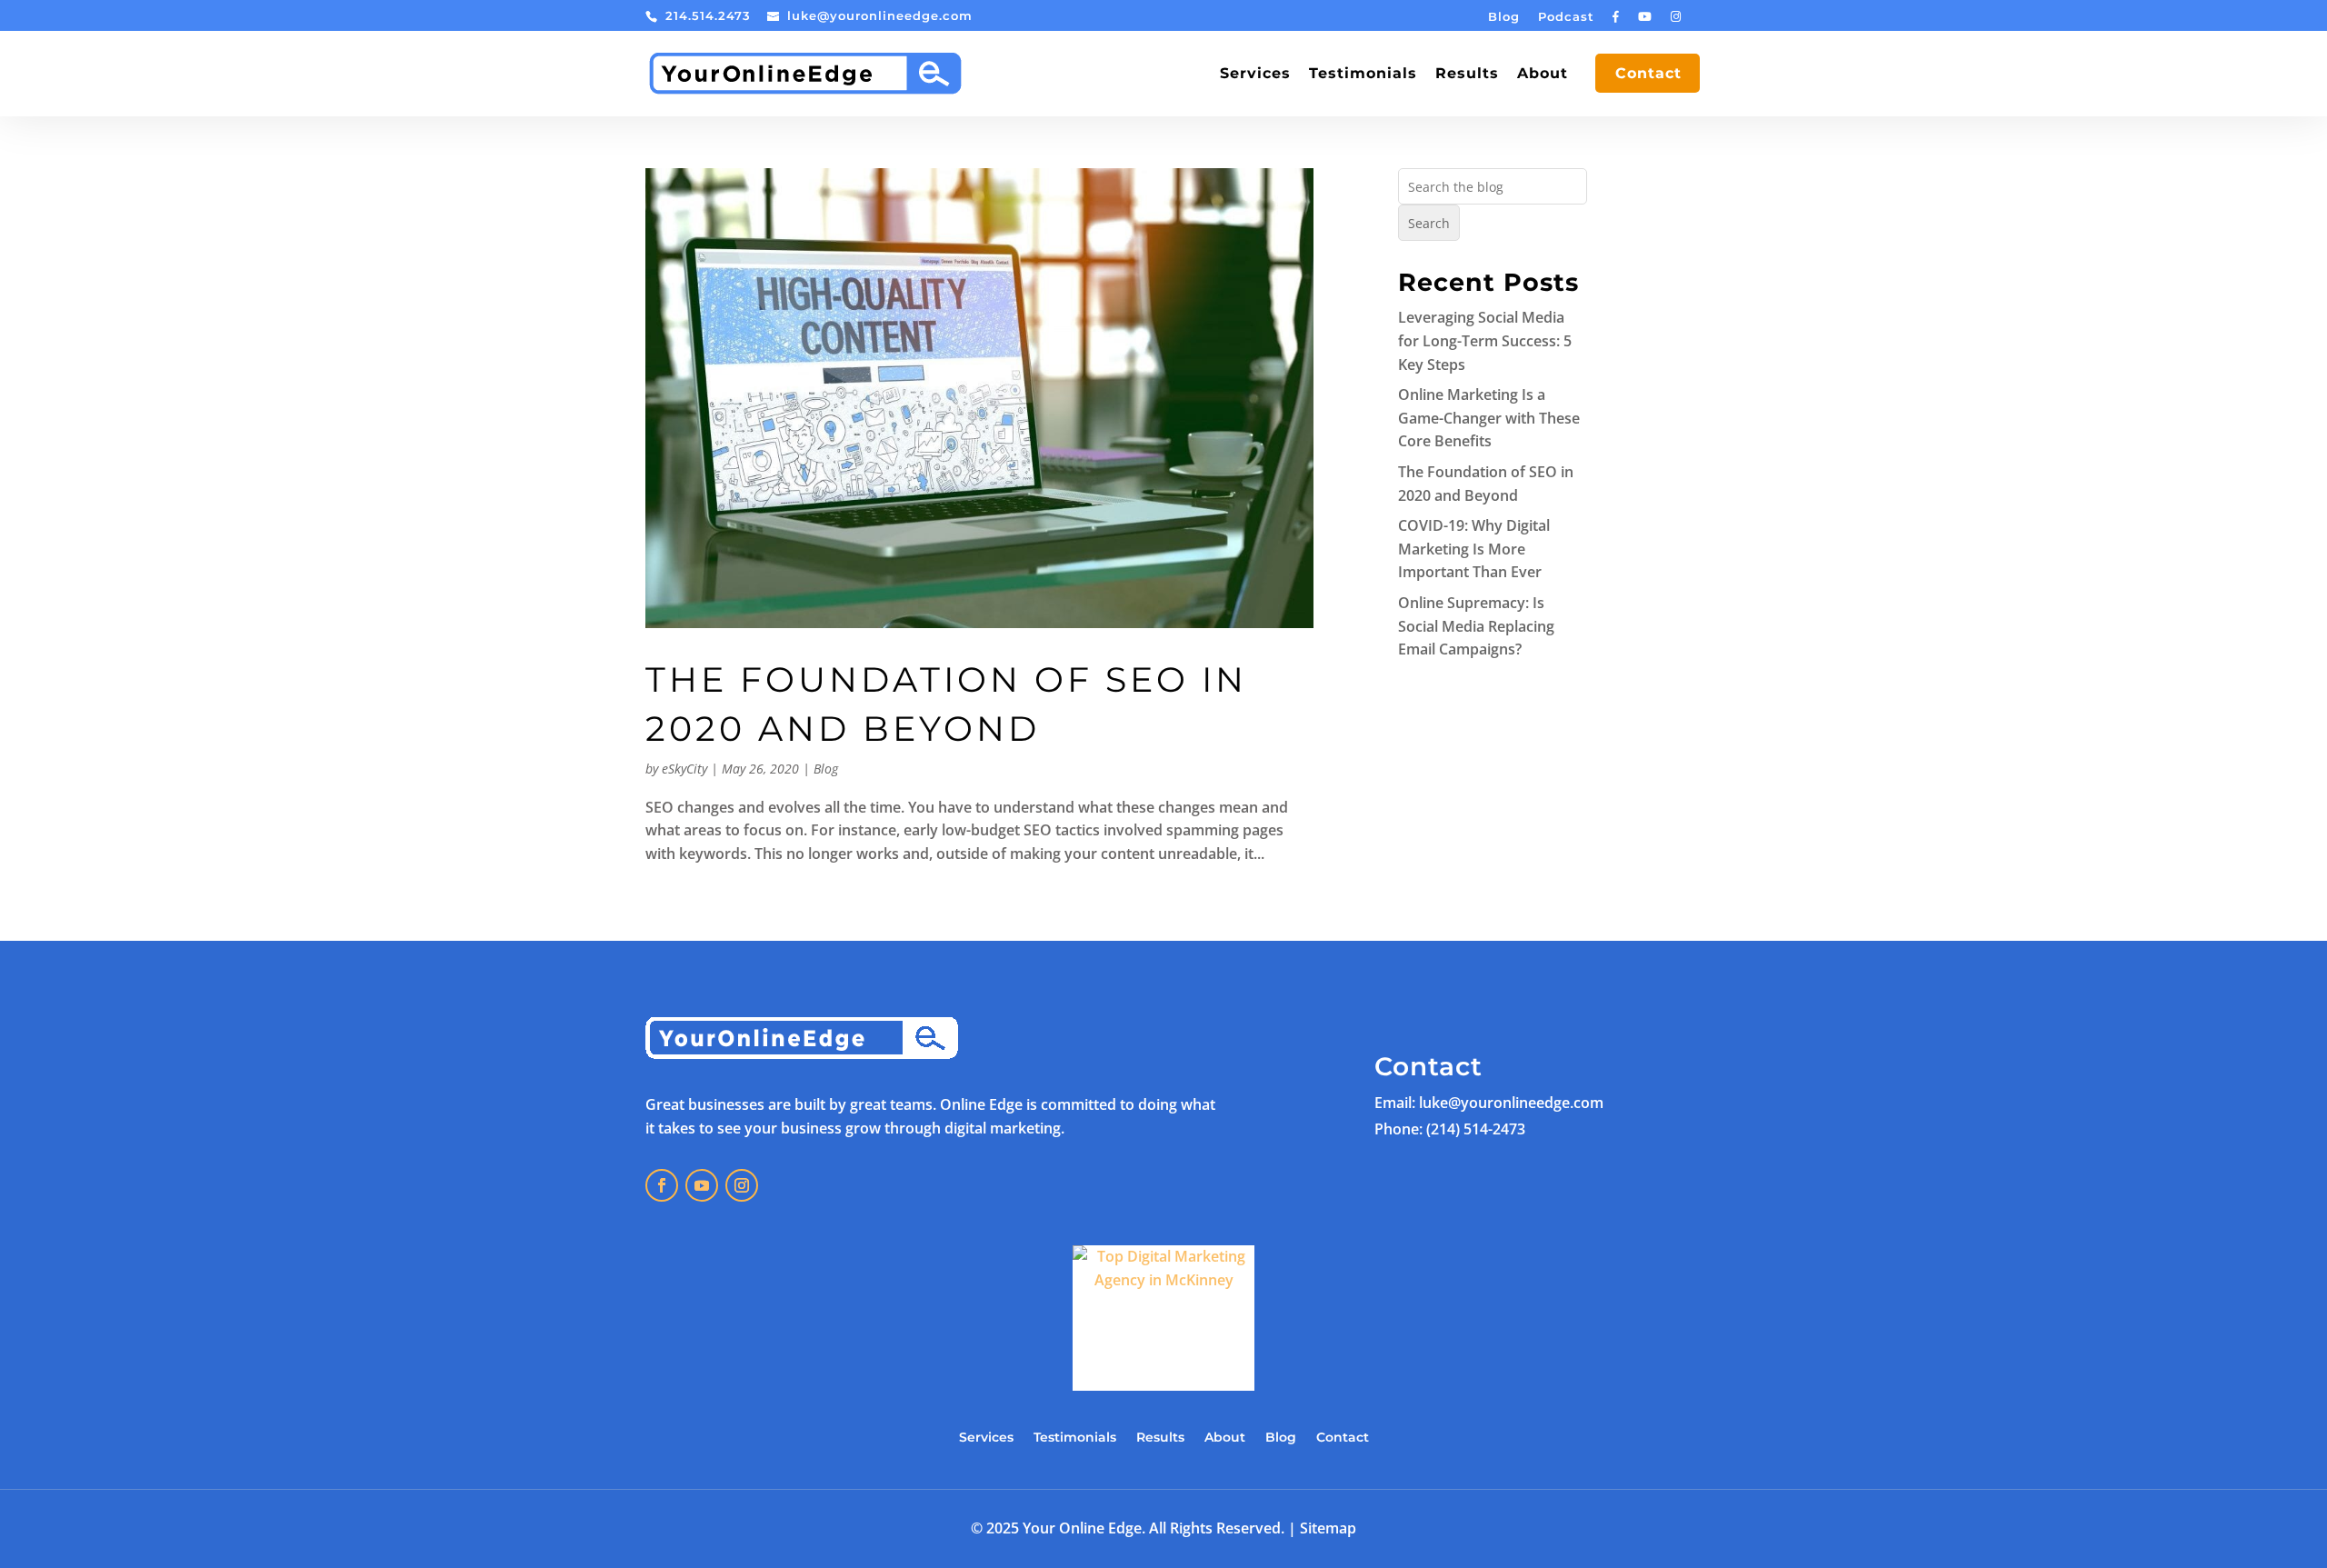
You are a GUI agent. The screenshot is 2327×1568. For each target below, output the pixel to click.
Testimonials (1363, 75)
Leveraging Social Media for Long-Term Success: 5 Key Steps (1485, 340)
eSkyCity (684, 769)
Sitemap (1328, 1528)
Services (1255, 75)
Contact (1648, 75)
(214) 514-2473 (1476, 1129)
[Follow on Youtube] (702, 1185)
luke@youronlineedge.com (1511, 1103)
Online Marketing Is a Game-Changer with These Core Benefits (1489, 418)
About (1543, 75)
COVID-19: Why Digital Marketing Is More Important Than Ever (1474, 549)
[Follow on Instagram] (742, 1185)
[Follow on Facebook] (662, 1185)
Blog (1504, 17)
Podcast (1566, 17)
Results (1467, 75)
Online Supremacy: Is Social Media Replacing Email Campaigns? (1476, 626)
